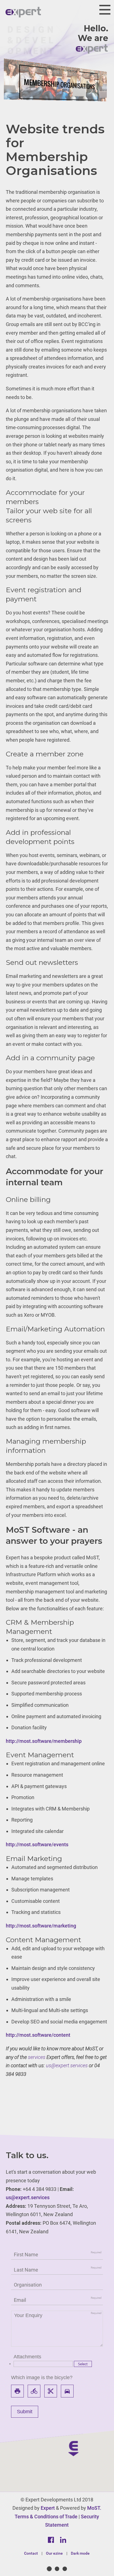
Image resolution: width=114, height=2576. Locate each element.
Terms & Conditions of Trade (46, 2517)
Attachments (27, 2357)
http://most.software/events (37, 1844)
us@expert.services (67, 2065)
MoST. (94, 2508)
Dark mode (80, 2553)
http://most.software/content (38, 2035)
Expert (48, 2508)
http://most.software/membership (44, 1741)
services (37, 2057)
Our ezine (54, 2553)
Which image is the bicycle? (42, 2377)
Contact (31, 2553)
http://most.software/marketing (41, 1926)
